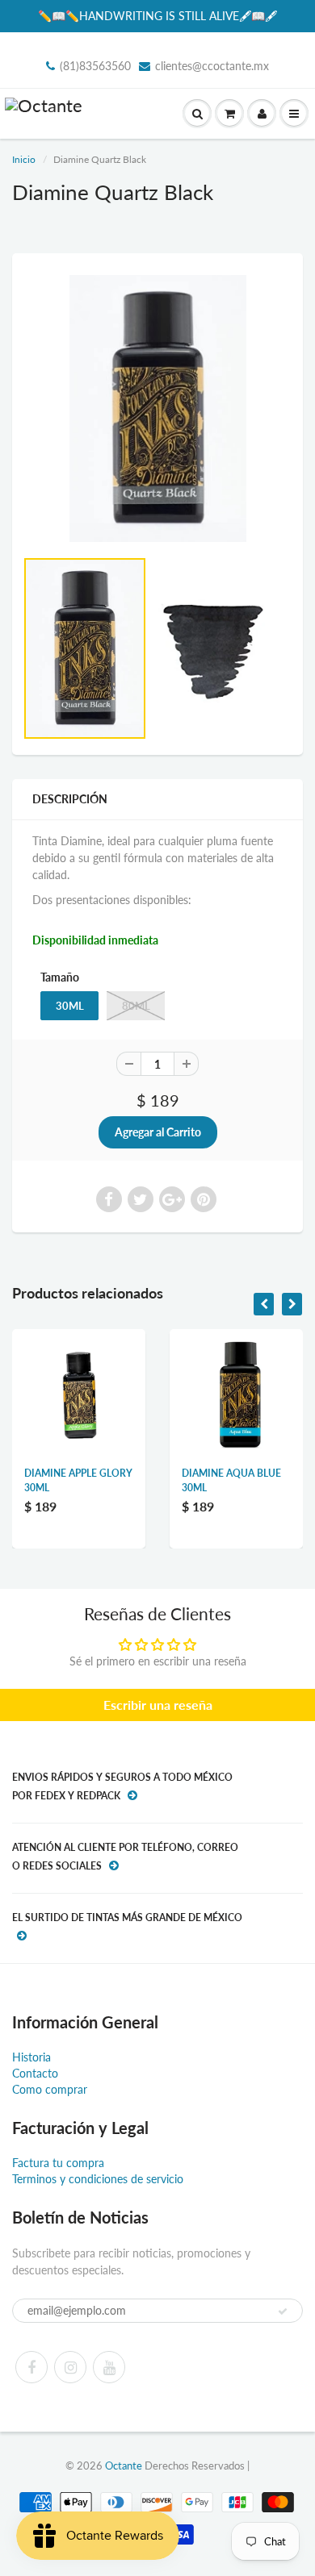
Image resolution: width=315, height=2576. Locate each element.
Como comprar (50, 2089)
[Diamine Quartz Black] (157, 408)
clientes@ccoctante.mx (212, 66)
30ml (70, 1006)
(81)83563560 (95, 66)
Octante (124, 2466)
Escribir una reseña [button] (158, 1705)
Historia (31, 2057)
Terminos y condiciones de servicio (98, 2179)
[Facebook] (31, 2367)
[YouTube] (109, 2367)
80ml (136, 1006)
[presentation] (264, 1304)
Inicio (24, 159)
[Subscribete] (283, 2311)
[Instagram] (70, 2367)
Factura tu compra (58, 2163)
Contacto (35, 2073)
